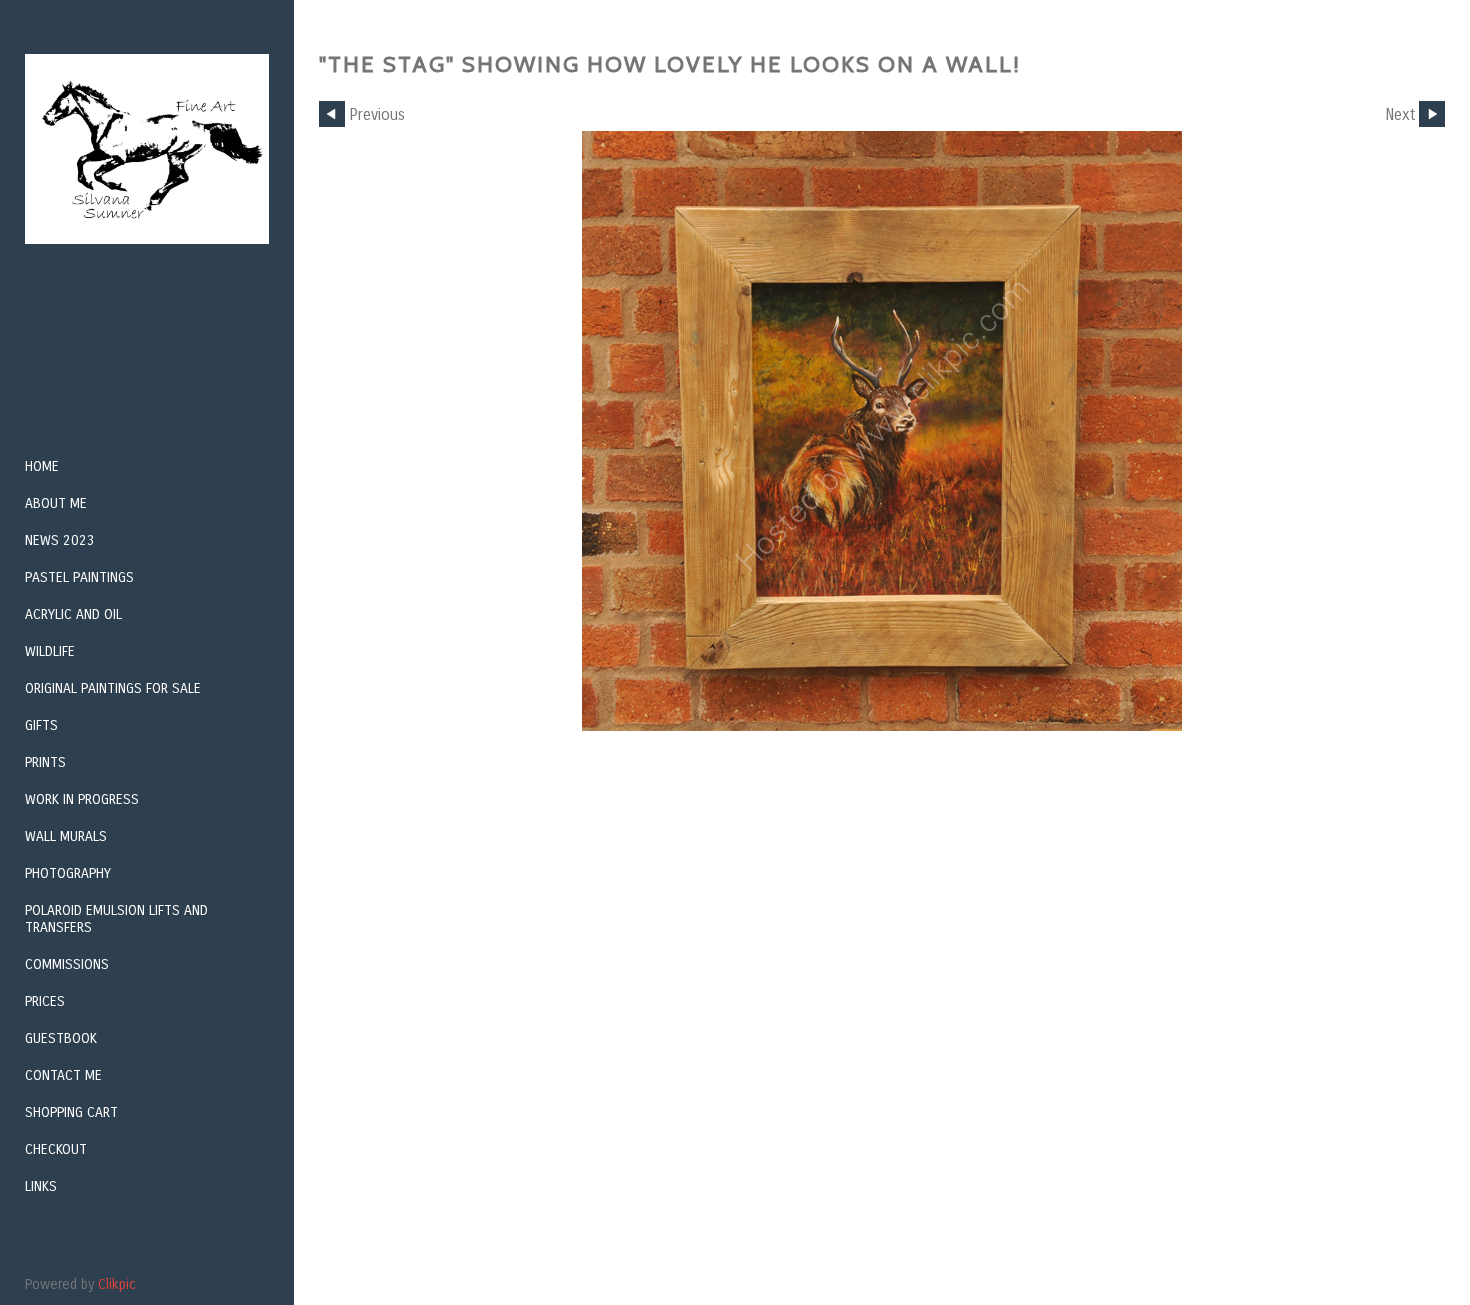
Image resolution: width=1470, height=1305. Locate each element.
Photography (68, 873)
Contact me (63, 1075)
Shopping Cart (71, 1112)
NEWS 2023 (60, 540)
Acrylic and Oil (73, 614)
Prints (45, 762)
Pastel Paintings (79, 577)
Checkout (56, 1149)
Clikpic (117, 1284)
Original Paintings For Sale (113, 688)
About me (56, 503)
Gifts (41, 725)
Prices (45, 1001)
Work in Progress (82, 799)
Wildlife (50, 651)
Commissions (67, 964)
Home (42, 466)
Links (41, 1186)
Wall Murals (66, 836)
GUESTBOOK (61, 1038)
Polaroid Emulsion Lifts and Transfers (116, 919)
